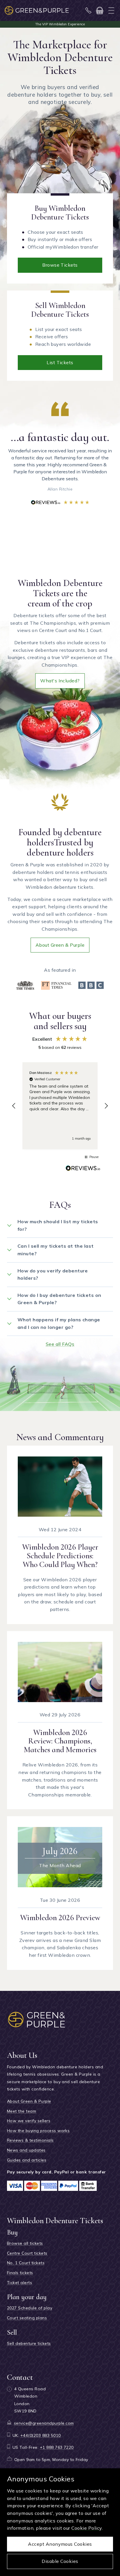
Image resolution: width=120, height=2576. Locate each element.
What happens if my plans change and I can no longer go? (59, 1323)
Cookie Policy (87, 2528)
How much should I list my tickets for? (58, 1225)
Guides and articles (27, 2160)
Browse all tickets (25, 2243)
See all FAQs (60, 1344)
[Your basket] (100, 10)
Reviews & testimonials (30, 2140)
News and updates (26, 2150)
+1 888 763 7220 (57, 2447)
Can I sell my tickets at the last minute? (56, 1250)
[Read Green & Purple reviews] (60, 502)
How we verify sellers (29, 2121)
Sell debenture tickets (29, 2343)
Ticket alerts (20, 2283)
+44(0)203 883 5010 (41, 2435)
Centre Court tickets (27, 2253)
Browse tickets (60, 265)
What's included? (60, 681)
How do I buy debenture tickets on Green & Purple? (59, 1299)
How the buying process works (38, 2131)
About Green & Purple (60, 945)
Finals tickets (20, 2273)
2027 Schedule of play (30, 2308)
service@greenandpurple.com (44, 2423)
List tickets (60, 362)
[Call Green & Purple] (89, 10)
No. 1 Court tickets (26, 2263)
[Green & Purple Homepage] (37, 10)
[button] (14, 1106)
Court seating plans (27, 2318)
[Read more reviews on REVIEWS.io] (83, 1169)
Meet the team (22, 2111)
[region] (60, 1106)
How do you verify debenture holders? (53, 1274)
